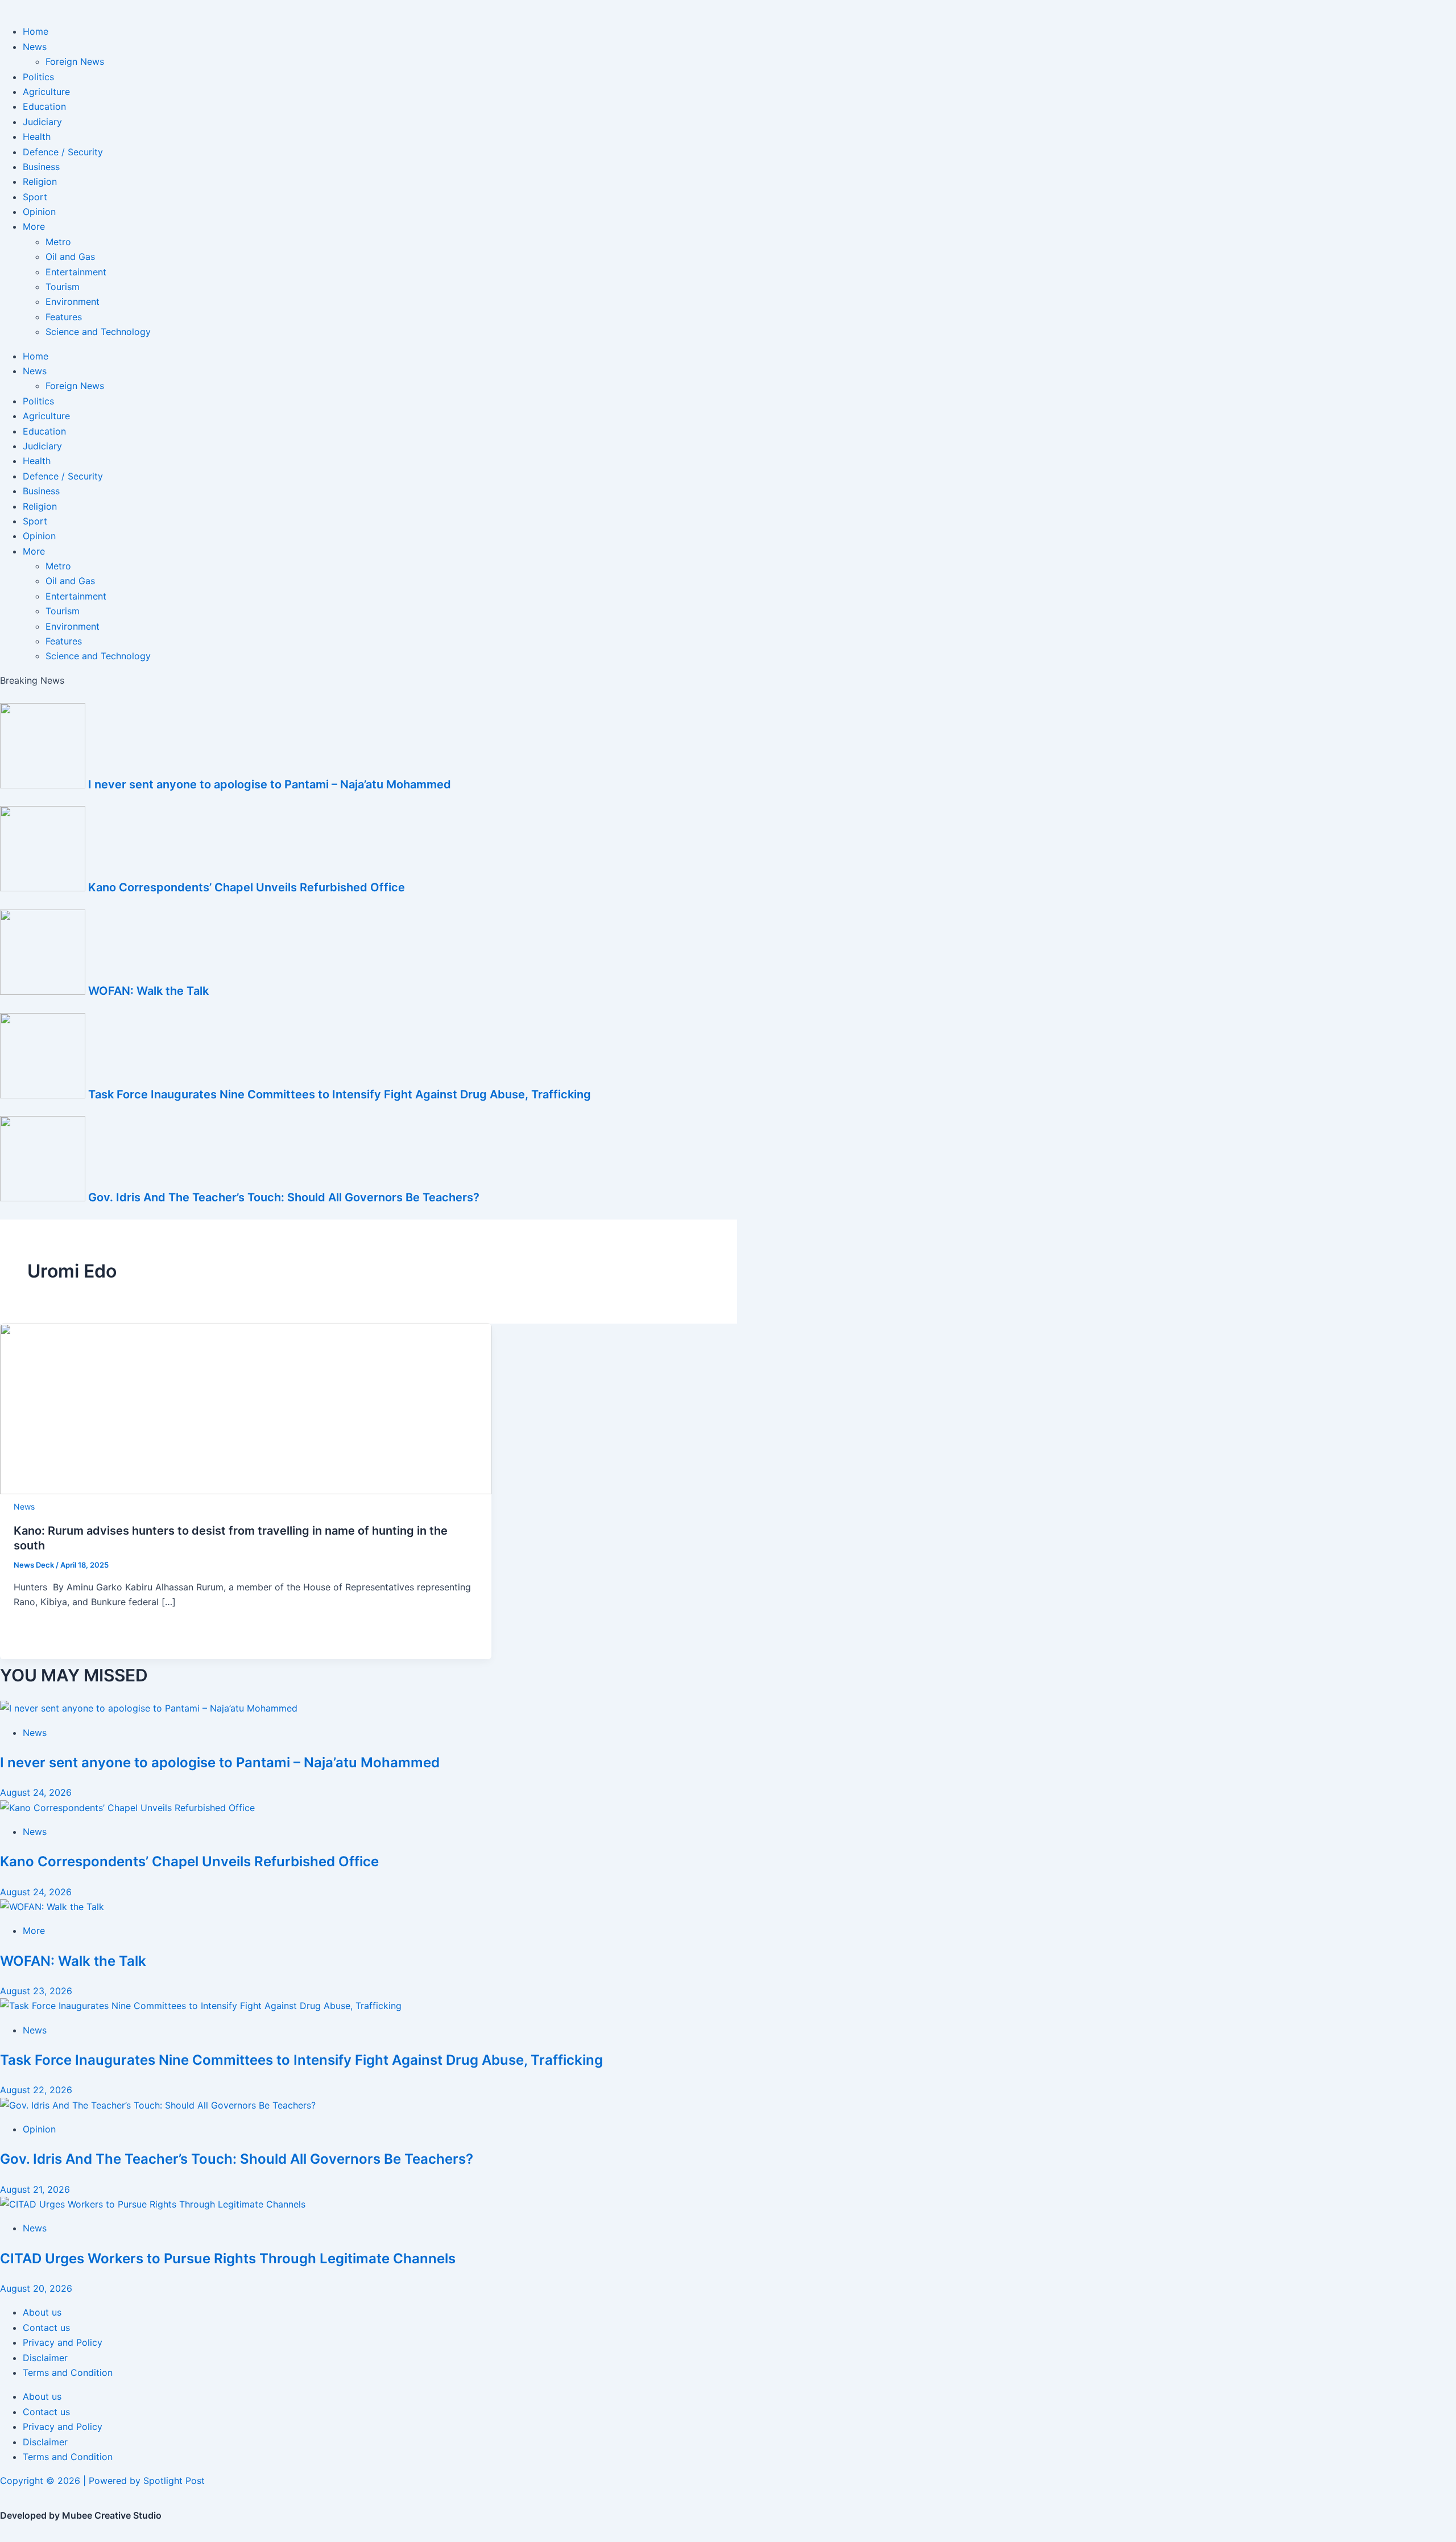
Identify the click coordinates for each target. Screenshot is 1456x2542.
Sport (35, 197)
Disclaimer (45, 2358)
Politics (38, 77)
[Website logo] (728, 7)
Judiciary (42, 122)
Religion (40, 181)
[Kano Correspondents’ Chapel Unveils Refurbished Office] (129, 1808)
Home (36, 31)
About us (42, 2312)
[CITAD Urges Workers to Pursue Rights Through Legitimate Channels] (153, 2204)
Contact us (46, 2328)
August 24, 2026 (36, 1792)
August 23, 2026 (36, 1991)
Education (44, 106)
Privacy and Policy (63, 2342)
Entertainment (76, 272)
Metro (58, 242)
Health (37, 137)
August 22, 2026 (36, 2090)
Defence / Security (63, 152)
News (35, 47)
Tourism (63, 287)
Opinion (39, 212)
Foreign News (75, 61)
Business (41, 167)
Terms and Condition (68, 2372)
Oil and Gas (70, 257)
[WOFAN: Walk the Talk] (52, 1907)
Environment (73, 301)
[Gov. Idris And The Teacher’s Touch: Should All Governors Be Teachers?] (158, 2105)
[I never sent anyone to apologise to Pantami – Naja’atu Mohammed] (149, 1708)
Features (64, 317)
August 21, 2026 (35, 2189)
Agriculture (46, 92)
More (34, 226)
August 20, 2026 (36, 2288)
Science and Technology (98, 332)
